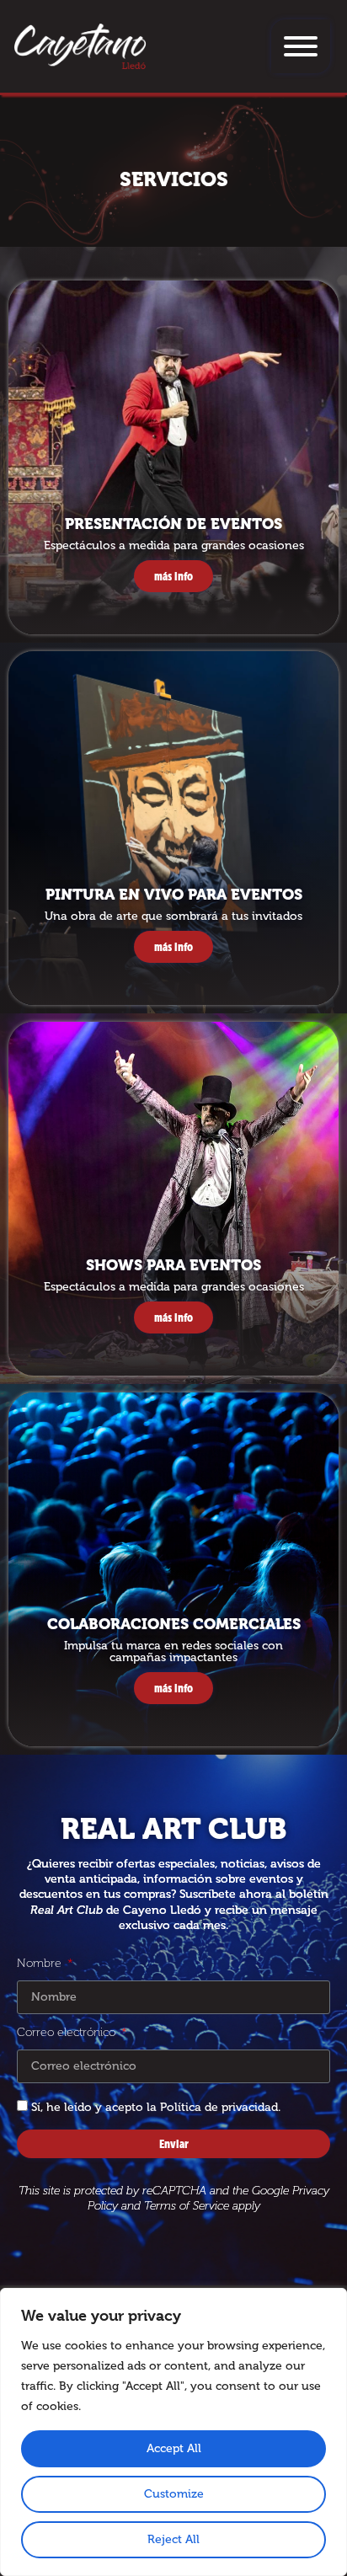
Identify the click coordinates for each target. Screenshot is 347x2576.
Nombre (41, 1964)
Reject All (173, 2539)
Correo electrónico (68, 2033)
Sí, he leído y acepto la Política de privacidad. (156, 2107)
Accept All (174, 2448)
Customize (174, 2494)
